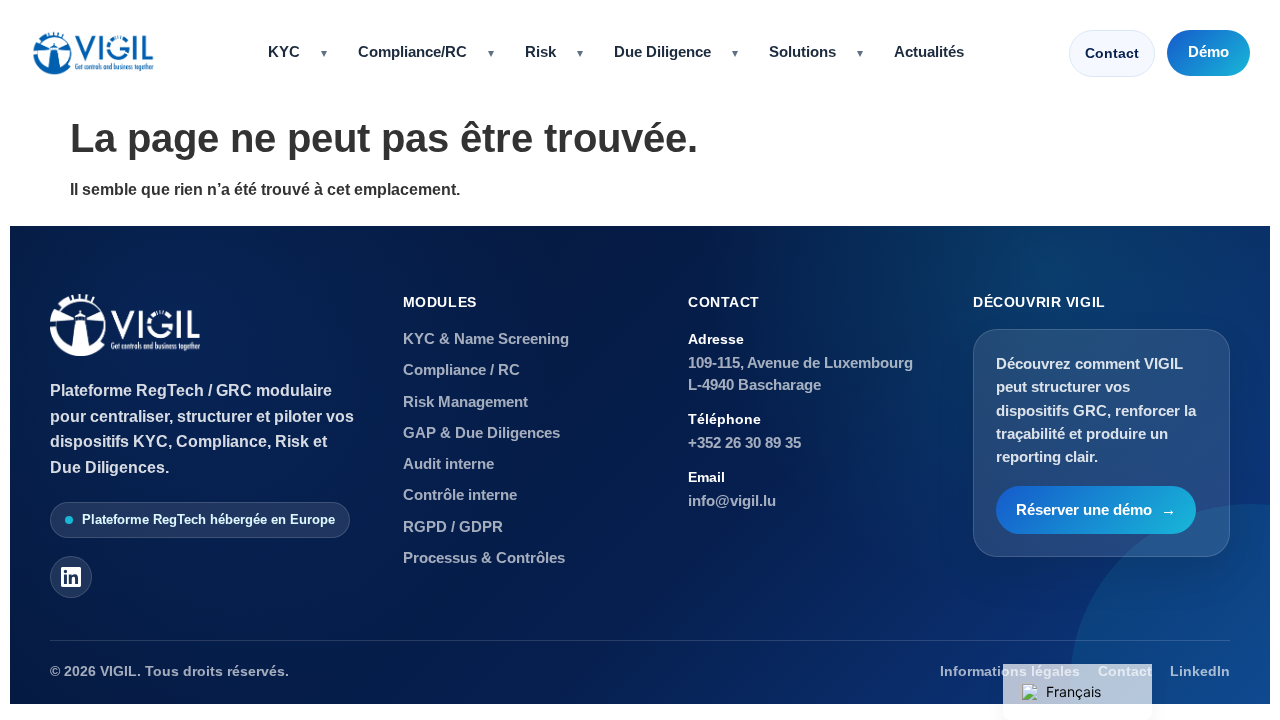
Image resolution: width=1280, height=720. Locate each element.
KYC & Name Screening (486, 338)
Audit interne (448, 463)
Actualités (929, 52)
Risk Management (465, 401)
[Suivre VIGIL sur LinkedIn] (71, 577)
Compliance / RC (461, 369)
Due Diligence (662, 52)
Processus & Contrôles (484, 557)
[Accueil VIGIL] (93, 53)
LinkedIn (1200, 671)
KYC (284, 52)
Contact (1112, 53)
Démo (1208, 52)
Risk (540, 52)
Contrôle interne (460, 494)
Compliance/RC (412, 52)
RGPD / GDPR (453, 526)
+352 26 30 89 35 (744, 442)
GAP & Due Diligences (481, 432)
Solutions (802, 52)
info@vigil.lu (732, 500)
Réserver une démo (1096, 510)
